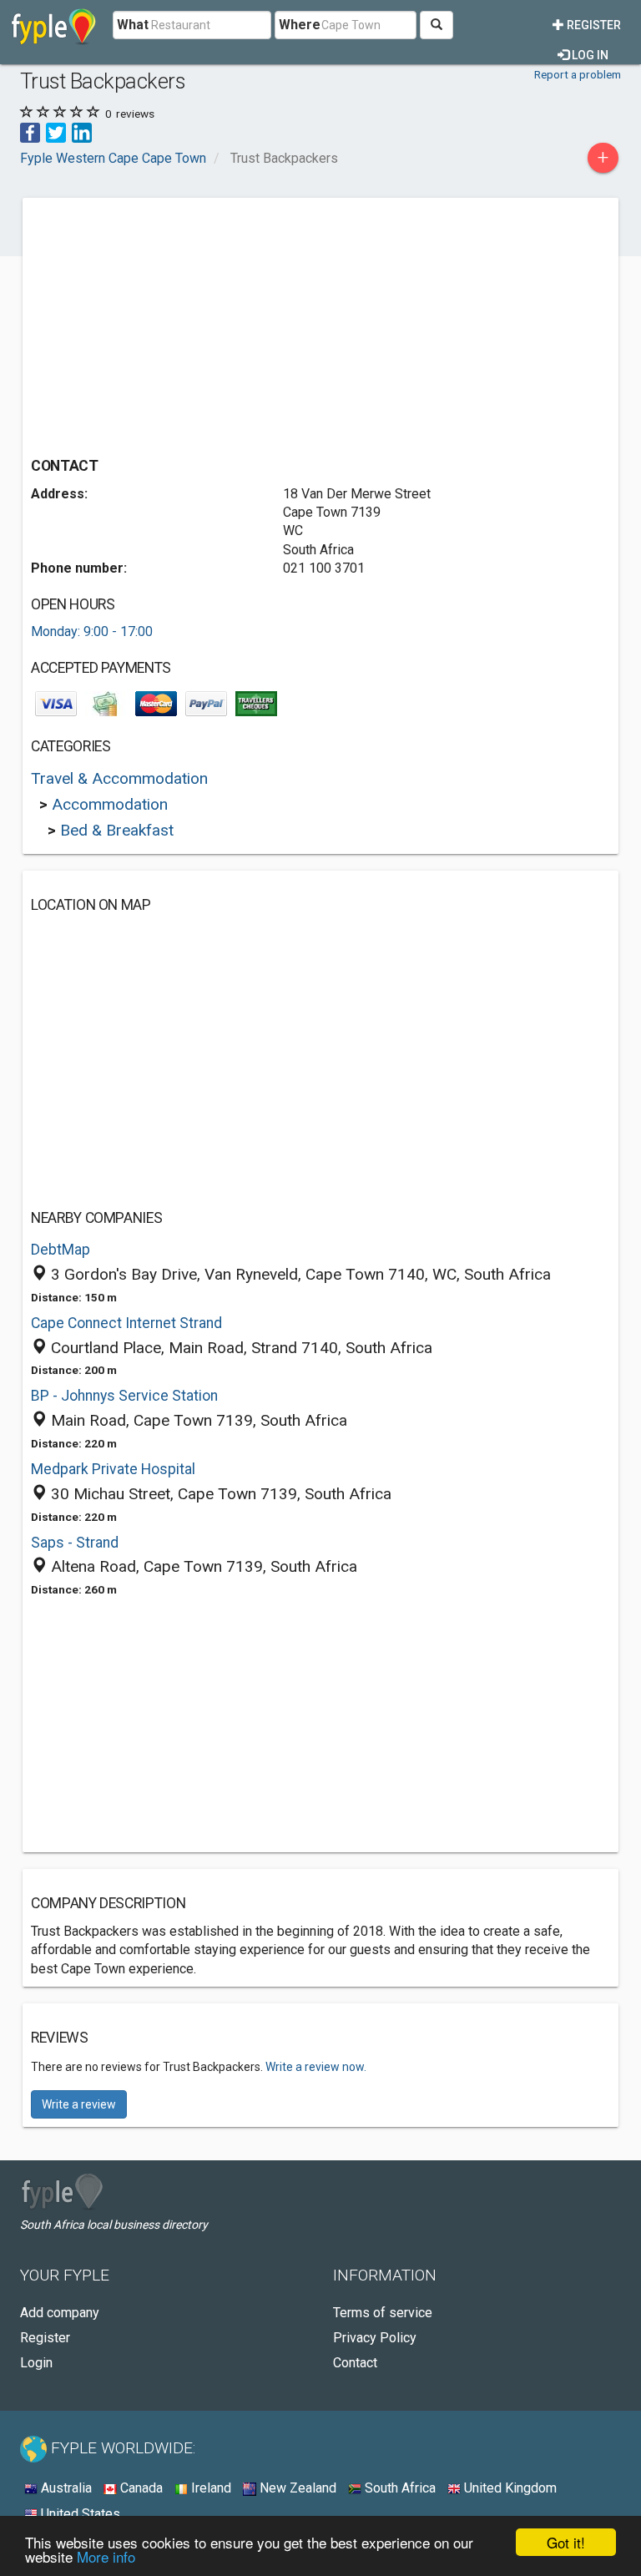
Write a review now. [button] (316, 2067)
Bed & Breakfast (117, 830)
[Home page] (54, 25)
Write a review (79, 2104)
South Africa (399, 2488)
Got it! (566, 2542)
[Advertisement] (171, 323)
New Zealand (296, 2488)
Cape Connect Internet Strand (126, 1323)
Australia (65, 2488)
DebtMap (61, 1250)
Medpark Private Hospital (113, 1469)
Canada (140, 2488)
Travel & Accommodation (119, 778)
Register (593, 25)
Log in (589, 55)
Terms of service (383, 2313)
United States (79, 2514)
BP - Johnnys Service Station (124, 1396)
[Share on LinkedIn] (82, 131)
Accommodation (110, 804)
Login (36, 2363)
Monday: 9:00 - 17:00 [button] (92, 631)
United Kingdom (509, 2488)
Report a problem (578, 74)
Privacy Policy (375, 2338)
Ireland (209, 2488)
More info (106, 2556)
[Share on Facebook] (30, 131)
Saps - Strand (75, 1543)
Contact (355, 2363)
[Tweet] (56, 131)
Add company (60, 2313)
